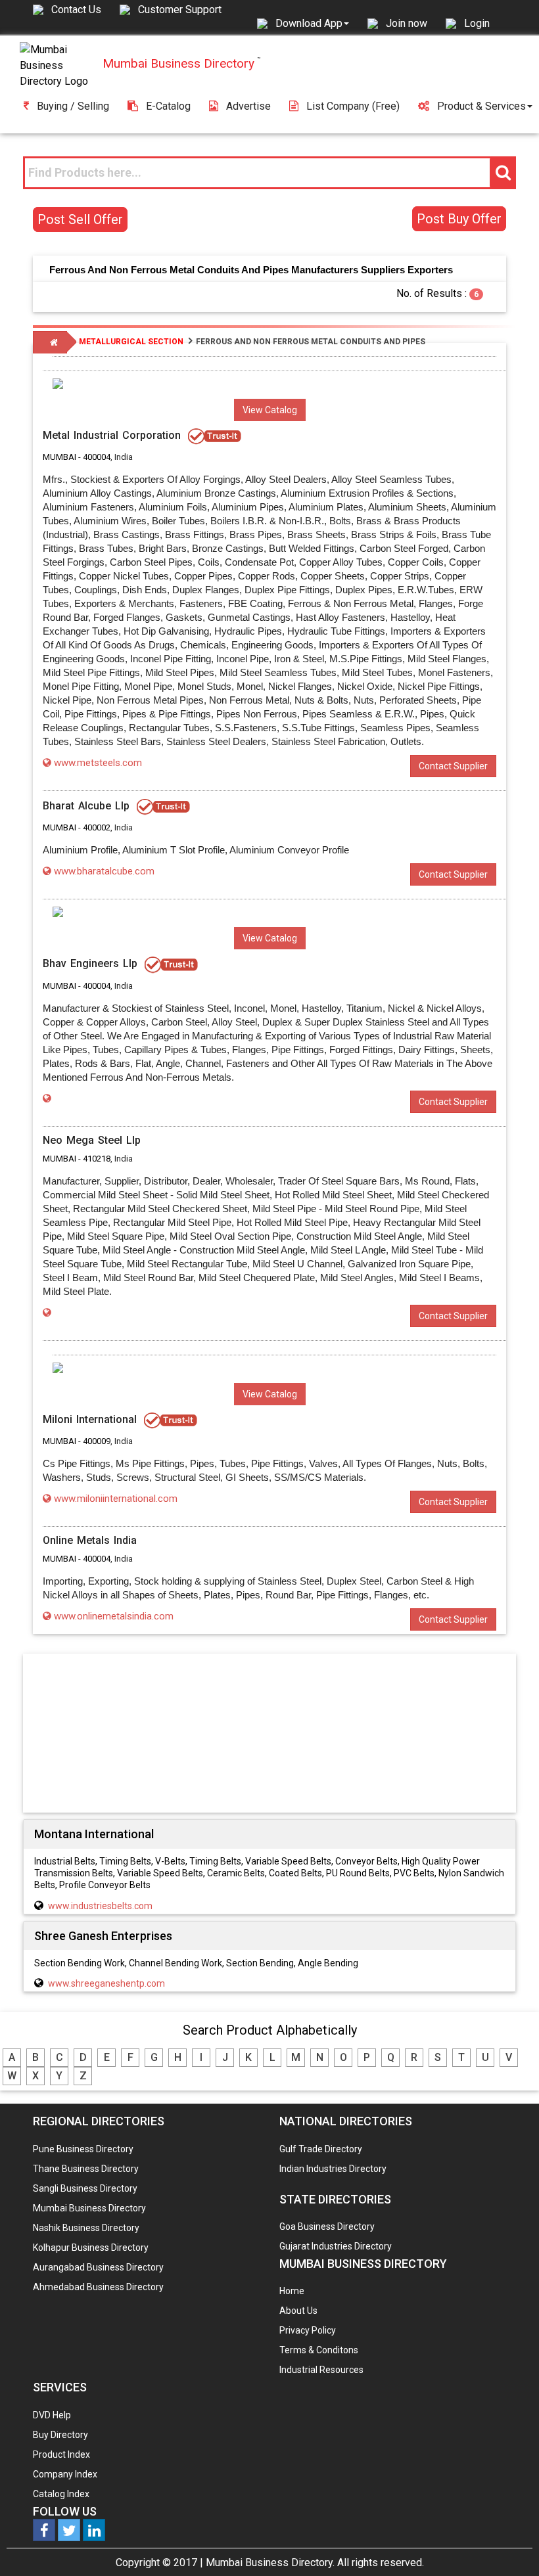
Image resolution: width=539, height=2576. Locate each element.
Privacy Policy (308, 2330)
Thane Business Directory (86, 2169)
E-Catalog (168, 106)
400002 (97, 827)
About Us (298, 2311)
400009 (97, 1441)
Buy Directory (60, 2435)
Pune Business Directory (83, 2149)
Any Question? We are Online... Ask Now (509, 2545)
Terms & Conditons (319, 2350)
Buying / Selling (73, 106)
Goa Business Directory (327, 2226)
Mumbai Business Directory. (270, 2563)
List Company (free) (353, 106)
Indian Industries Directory (333, 2169)
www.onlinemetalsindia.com (114, 1616)
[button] (312, 23)
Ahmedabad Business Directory (98, 2287)
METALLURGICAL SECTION (131, 342)
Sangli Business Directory (85, 2188)
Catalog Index (61, 2494)
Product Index (61, 2454)
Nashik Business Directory (86, 2228)
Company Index (65, 2474)
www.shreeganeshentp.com (106, 1983)
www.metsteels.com (98, 763)
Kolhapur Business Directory (91, 2248)
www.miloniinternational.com (116, 1499)
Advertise (248, 106)
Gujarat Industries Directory (336, 2246)
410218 (97, 1159)
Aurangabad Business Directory (98, 2267)
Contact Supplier (453, 766)
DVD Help (52, 2415)
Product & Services (481, 106)
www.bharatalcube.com (104, 871)
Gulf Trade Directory (321, 2149)
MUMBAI (59, 457)
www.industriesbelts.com (100, 1906)
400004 (97, 457)
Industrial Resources (321, 2370)
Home (292, 2291)
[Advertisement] (269, 1732)
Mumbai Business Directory (89, 2208)
